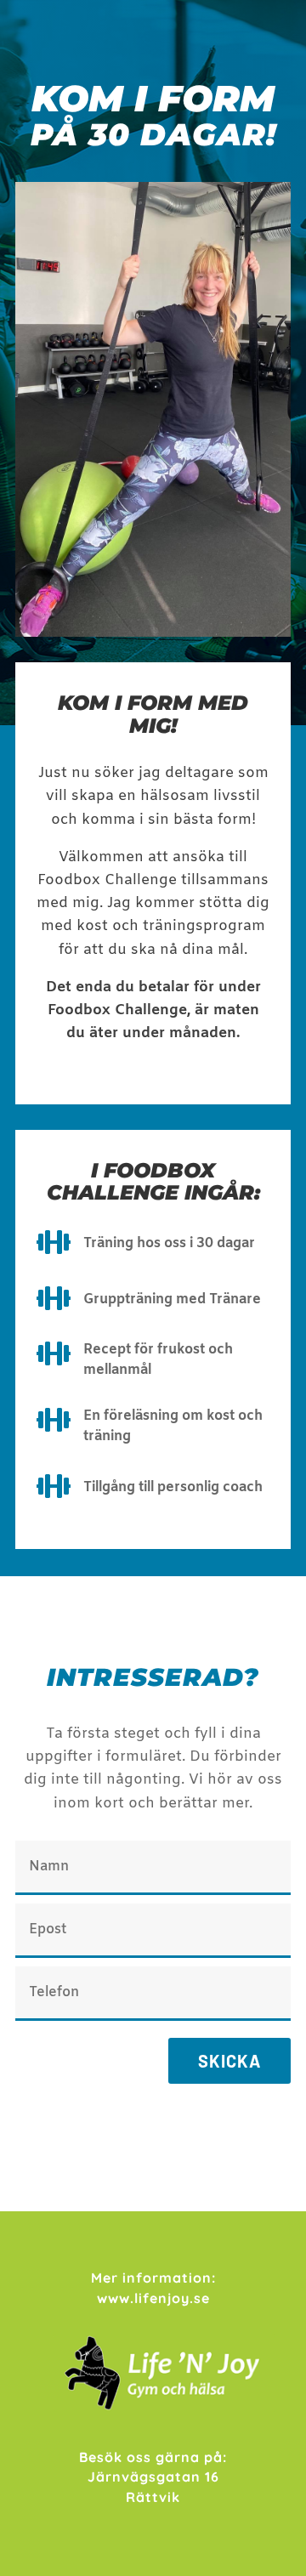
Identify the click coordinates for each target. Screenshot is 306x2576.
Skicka (229, 2061)
